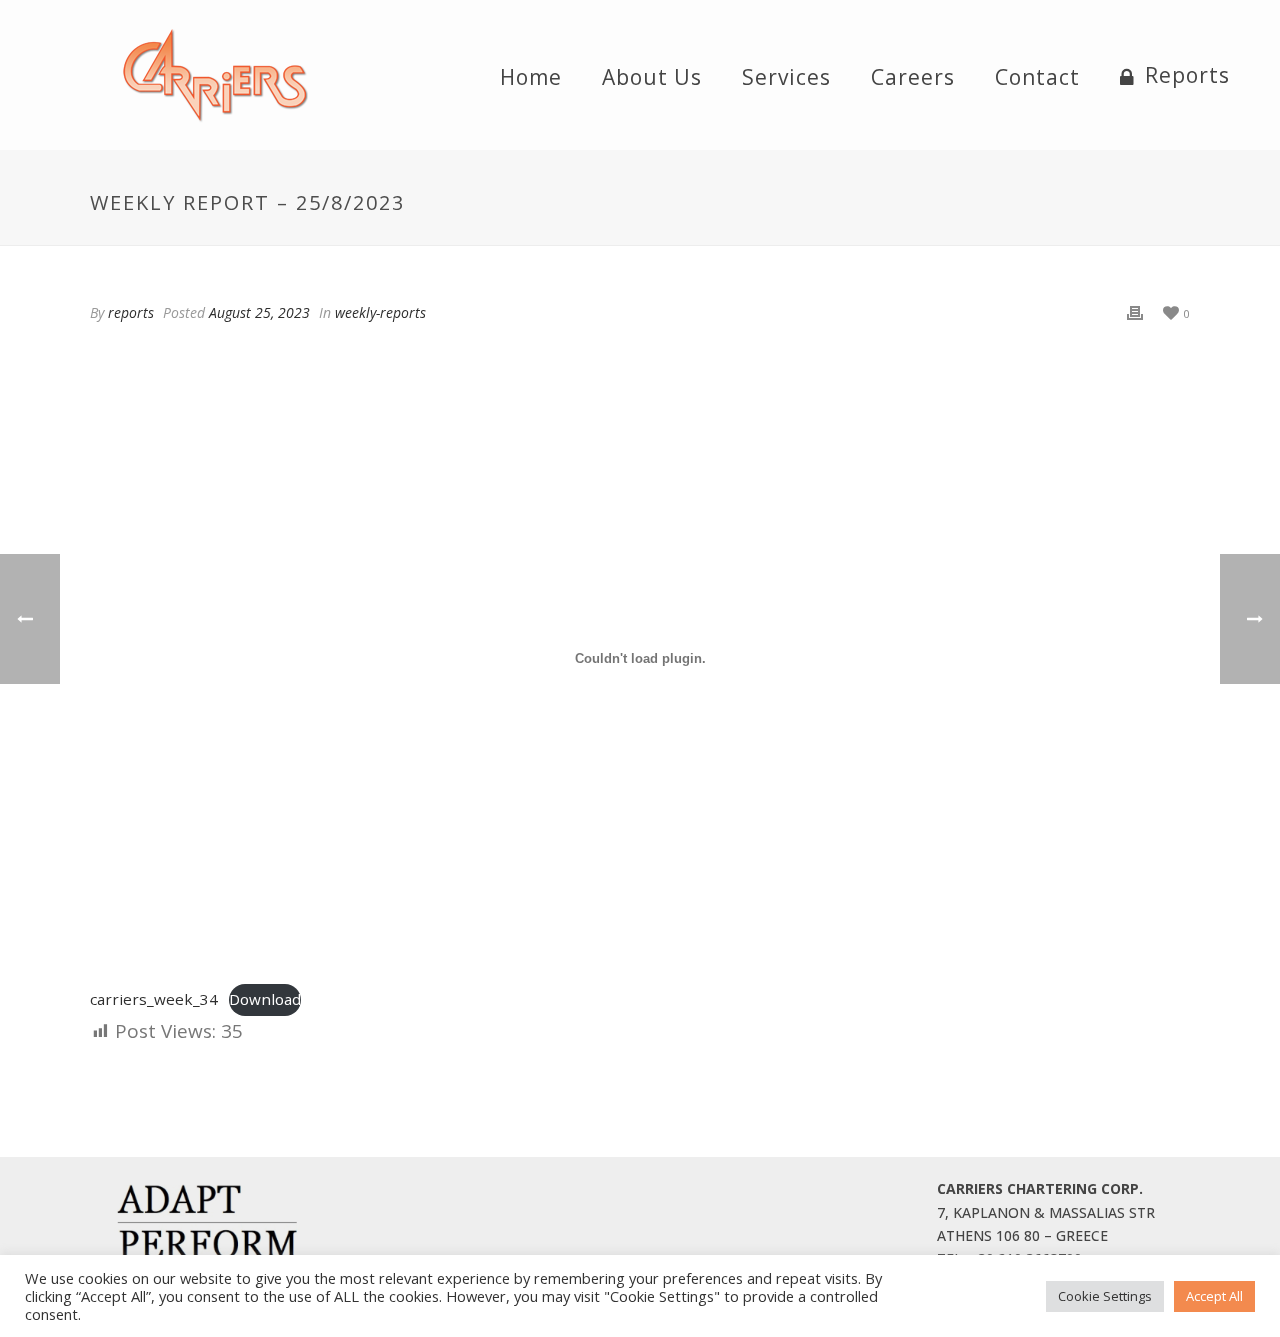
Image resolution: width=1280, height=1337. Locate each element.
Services (786, 77)
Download (265, 999)
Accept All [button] (1214, 1296)
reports (131, 312)
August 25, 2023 (259, 312)
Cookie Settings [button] (1105, 1296)
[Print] (1135, 312)
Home (531, 77)
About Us (652, 77)
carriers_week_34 (154, 999)
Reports (1187, 76)
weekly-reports (380, 312)
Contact (1037, 77)
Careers (913, 77)
